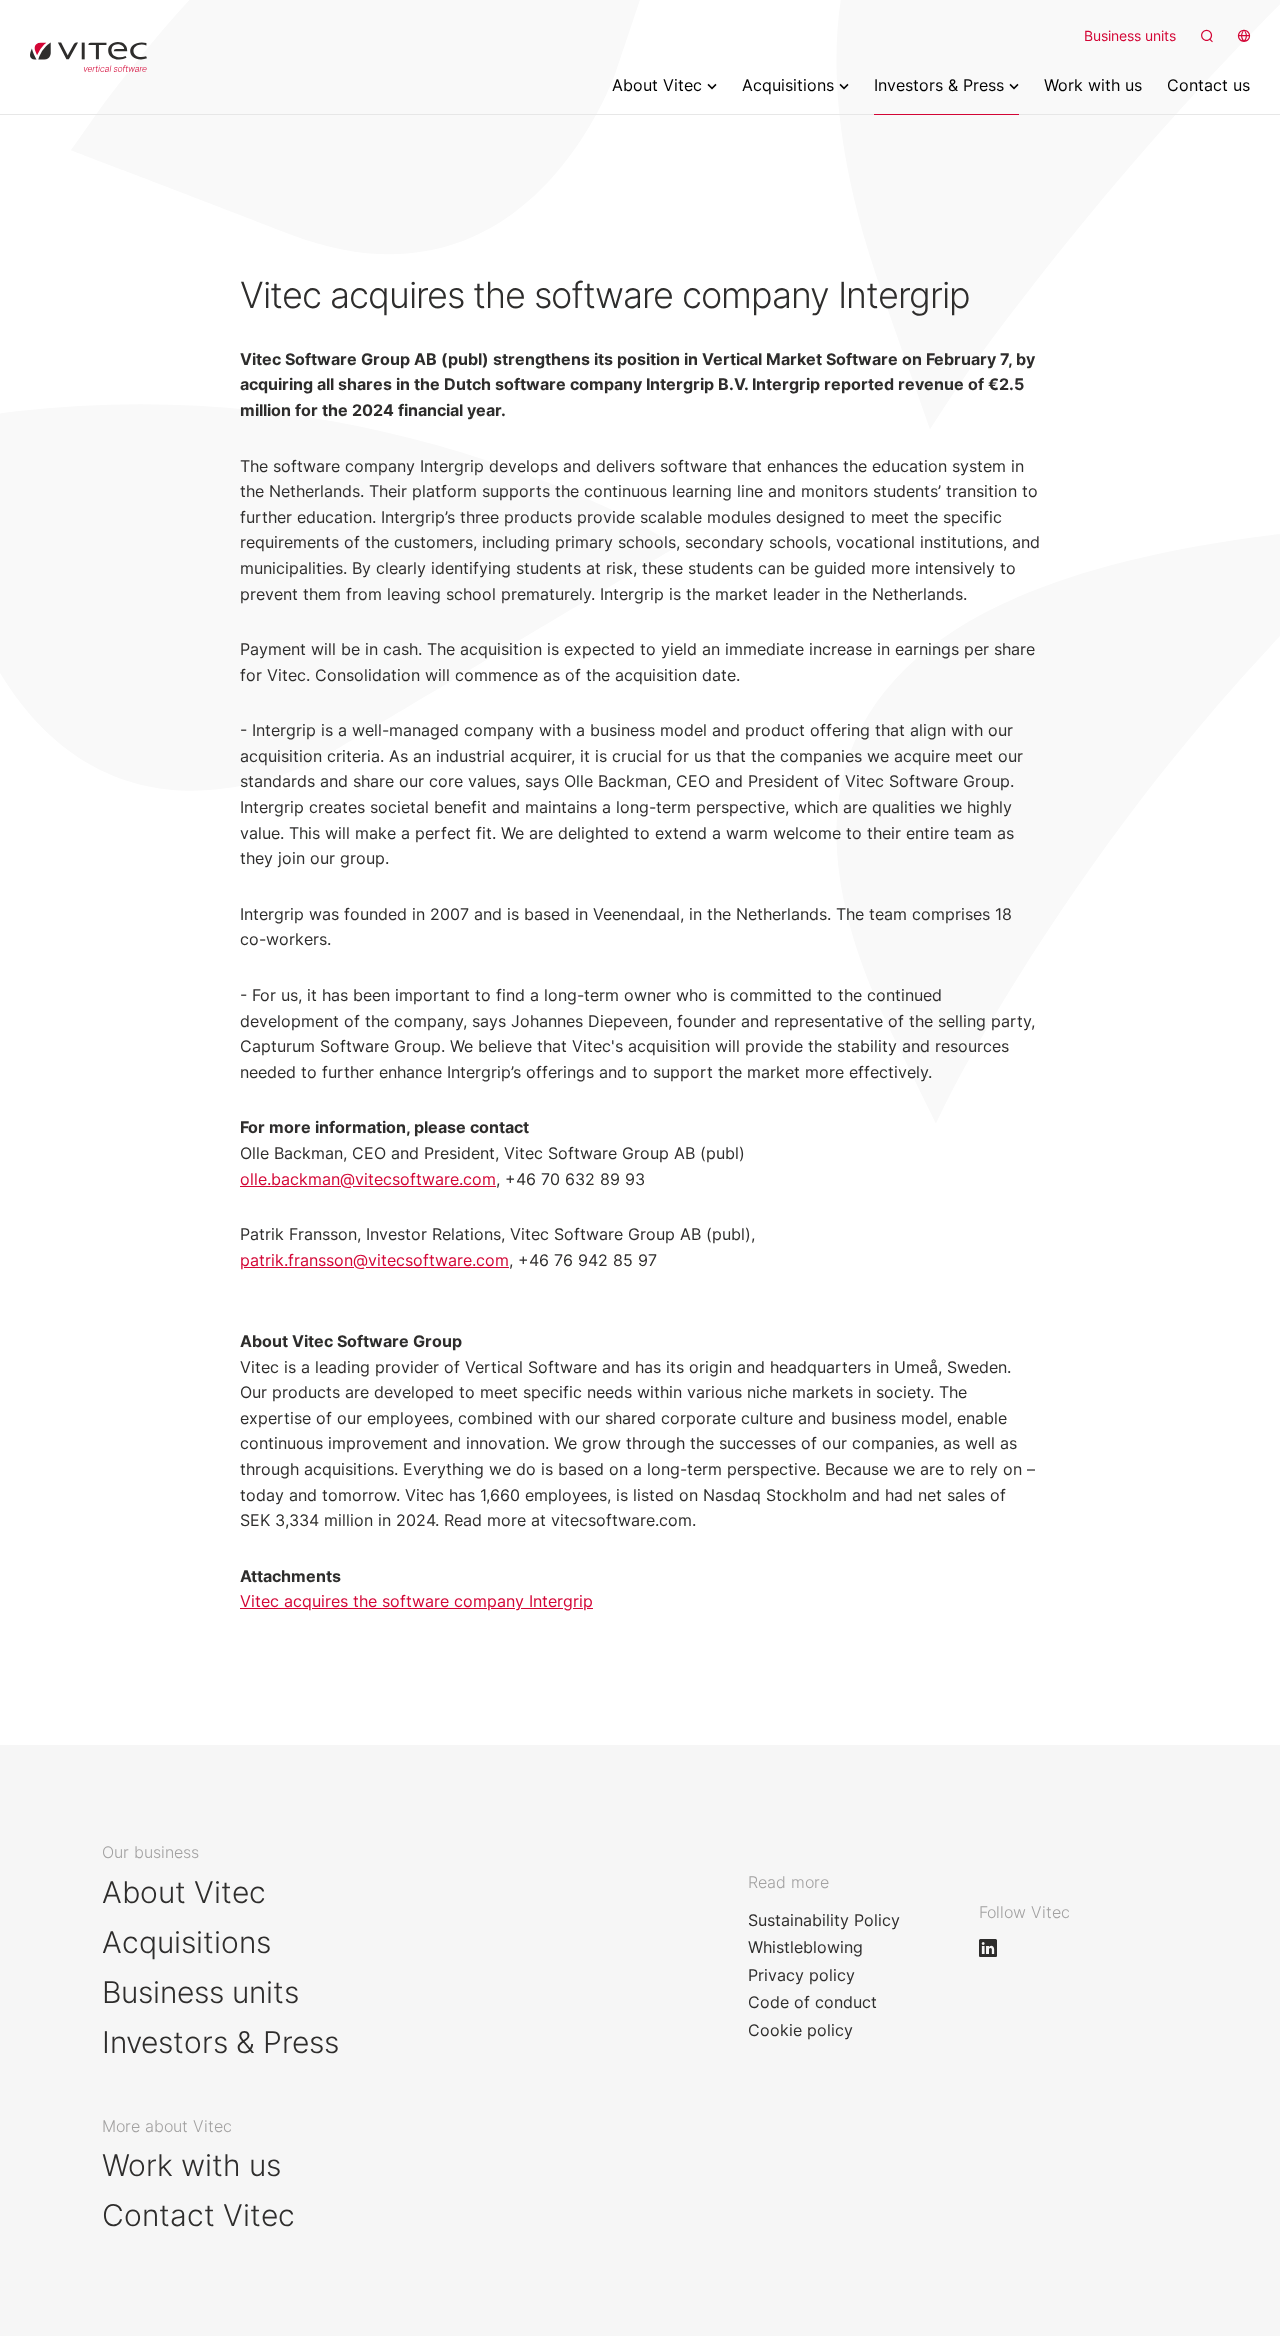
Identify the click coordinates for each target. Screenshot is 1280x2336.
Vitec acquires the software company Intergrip (416, 1601)
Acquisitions (186, 1942)
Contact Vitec (198, 2215)
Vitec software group (88, 57)
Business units (1130, 35)
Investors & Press (220, 2042)
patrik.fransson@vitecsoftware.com (374, 1260)
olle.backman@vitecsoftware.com (368, 1179)
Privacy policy (801, 1975)
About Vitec (184, 1892)
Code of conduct (812, 2002)
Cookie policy (800, 2030)
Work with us (191, 2165)
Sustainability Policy (824, 1920)
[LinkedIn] (997, 1948)
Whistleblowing (805, 1947)
